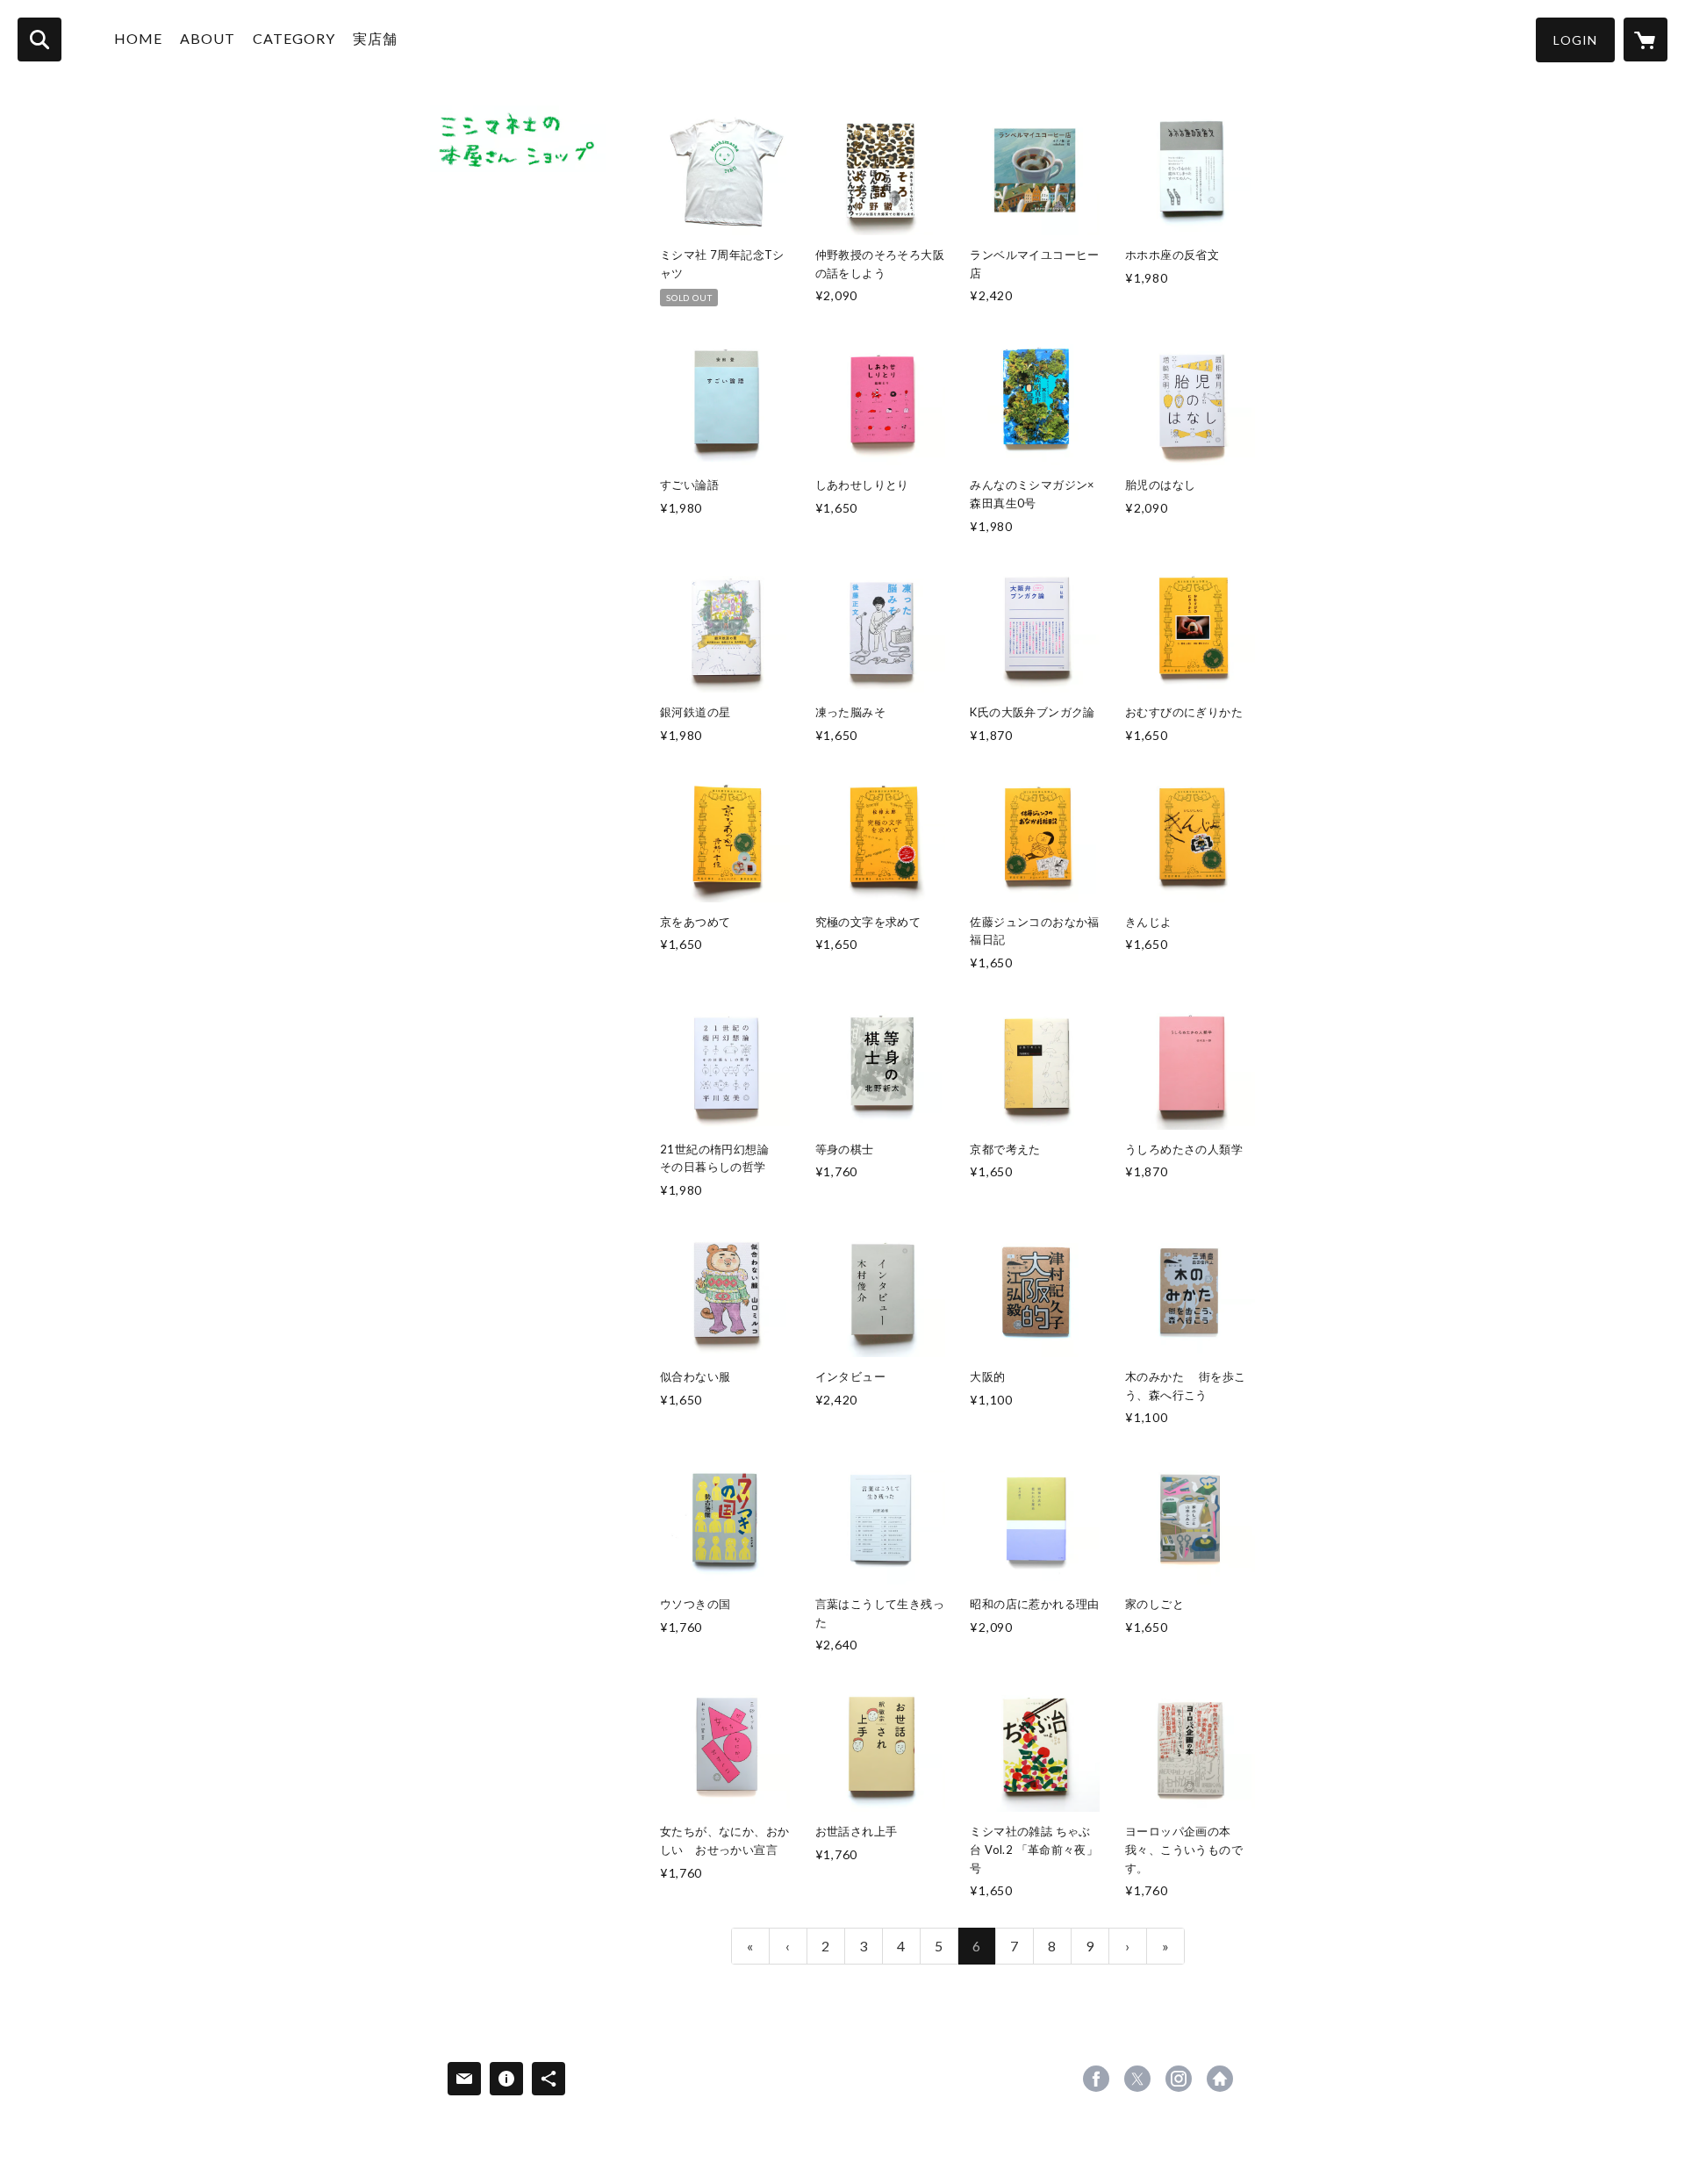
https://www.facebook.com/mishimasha (1096, 2079)
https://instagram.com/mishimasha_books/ (1179, 2079)
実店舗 (375, 38)
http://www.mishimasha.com (1220, 2079)
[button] (1575, 40)
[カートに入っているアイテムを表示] (1646, 40)
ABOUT (208, 38)
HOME (138, 38)
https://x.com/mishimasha (1137, 2079)
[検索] (39, 40)
